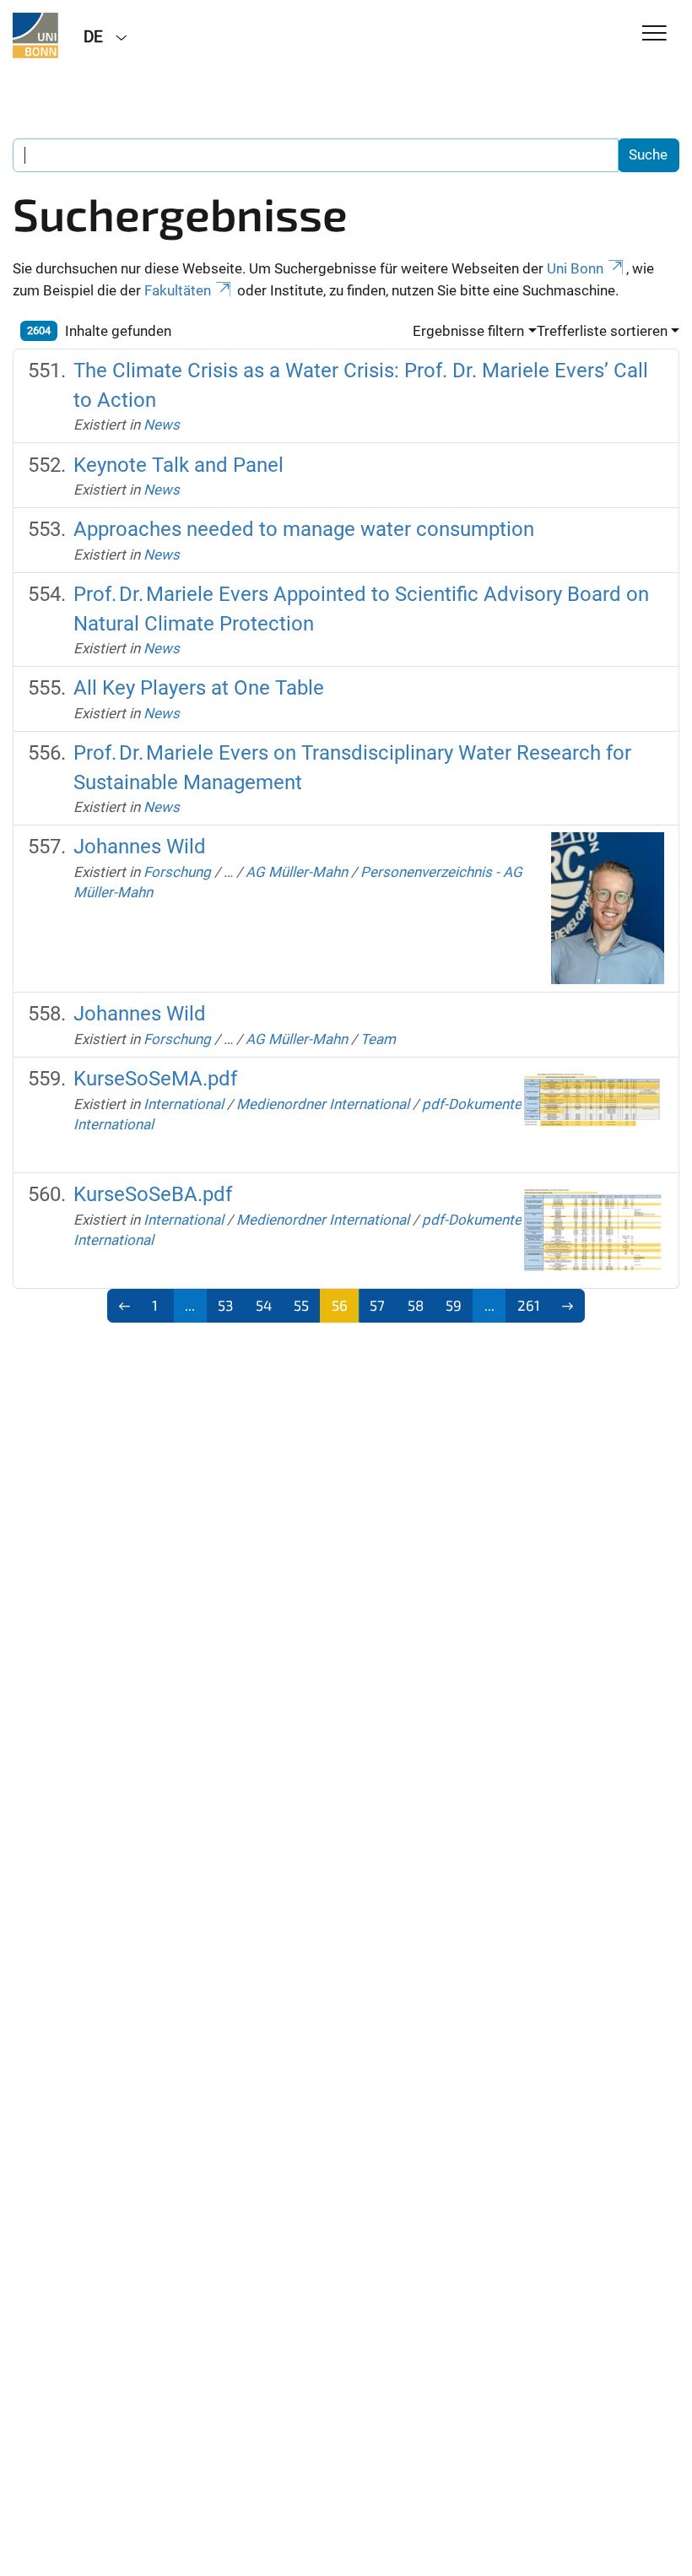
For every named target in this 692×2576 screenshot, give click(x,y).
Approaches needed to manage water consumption (304, 529)
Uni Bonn (575, 268)
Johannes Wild (140, 847)
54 (264, 1305)
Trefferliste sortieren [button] (602, 331)
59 (454, 1305)
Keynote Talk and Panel (178, 465)
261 (529, 1305)
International (184, 1104)
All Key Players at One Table (199, 688)
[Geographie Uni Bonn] (35, 35)
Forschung (177, 872)
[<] (124, 1306)
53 (225, 1305)
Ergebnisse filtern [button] (468, 331)
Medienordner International (323, 1104)
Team (378, 1039)
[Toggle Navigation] (654, 34)
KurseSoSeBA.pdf (153, 1194)
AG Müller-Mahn (297, 872)
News (162, 425)
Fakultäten (178, 290)
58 (416, 1305)
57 (377, 1305)
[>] (568, 1306)
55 (301, 1305)
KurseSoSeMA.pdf (155, 1079)
